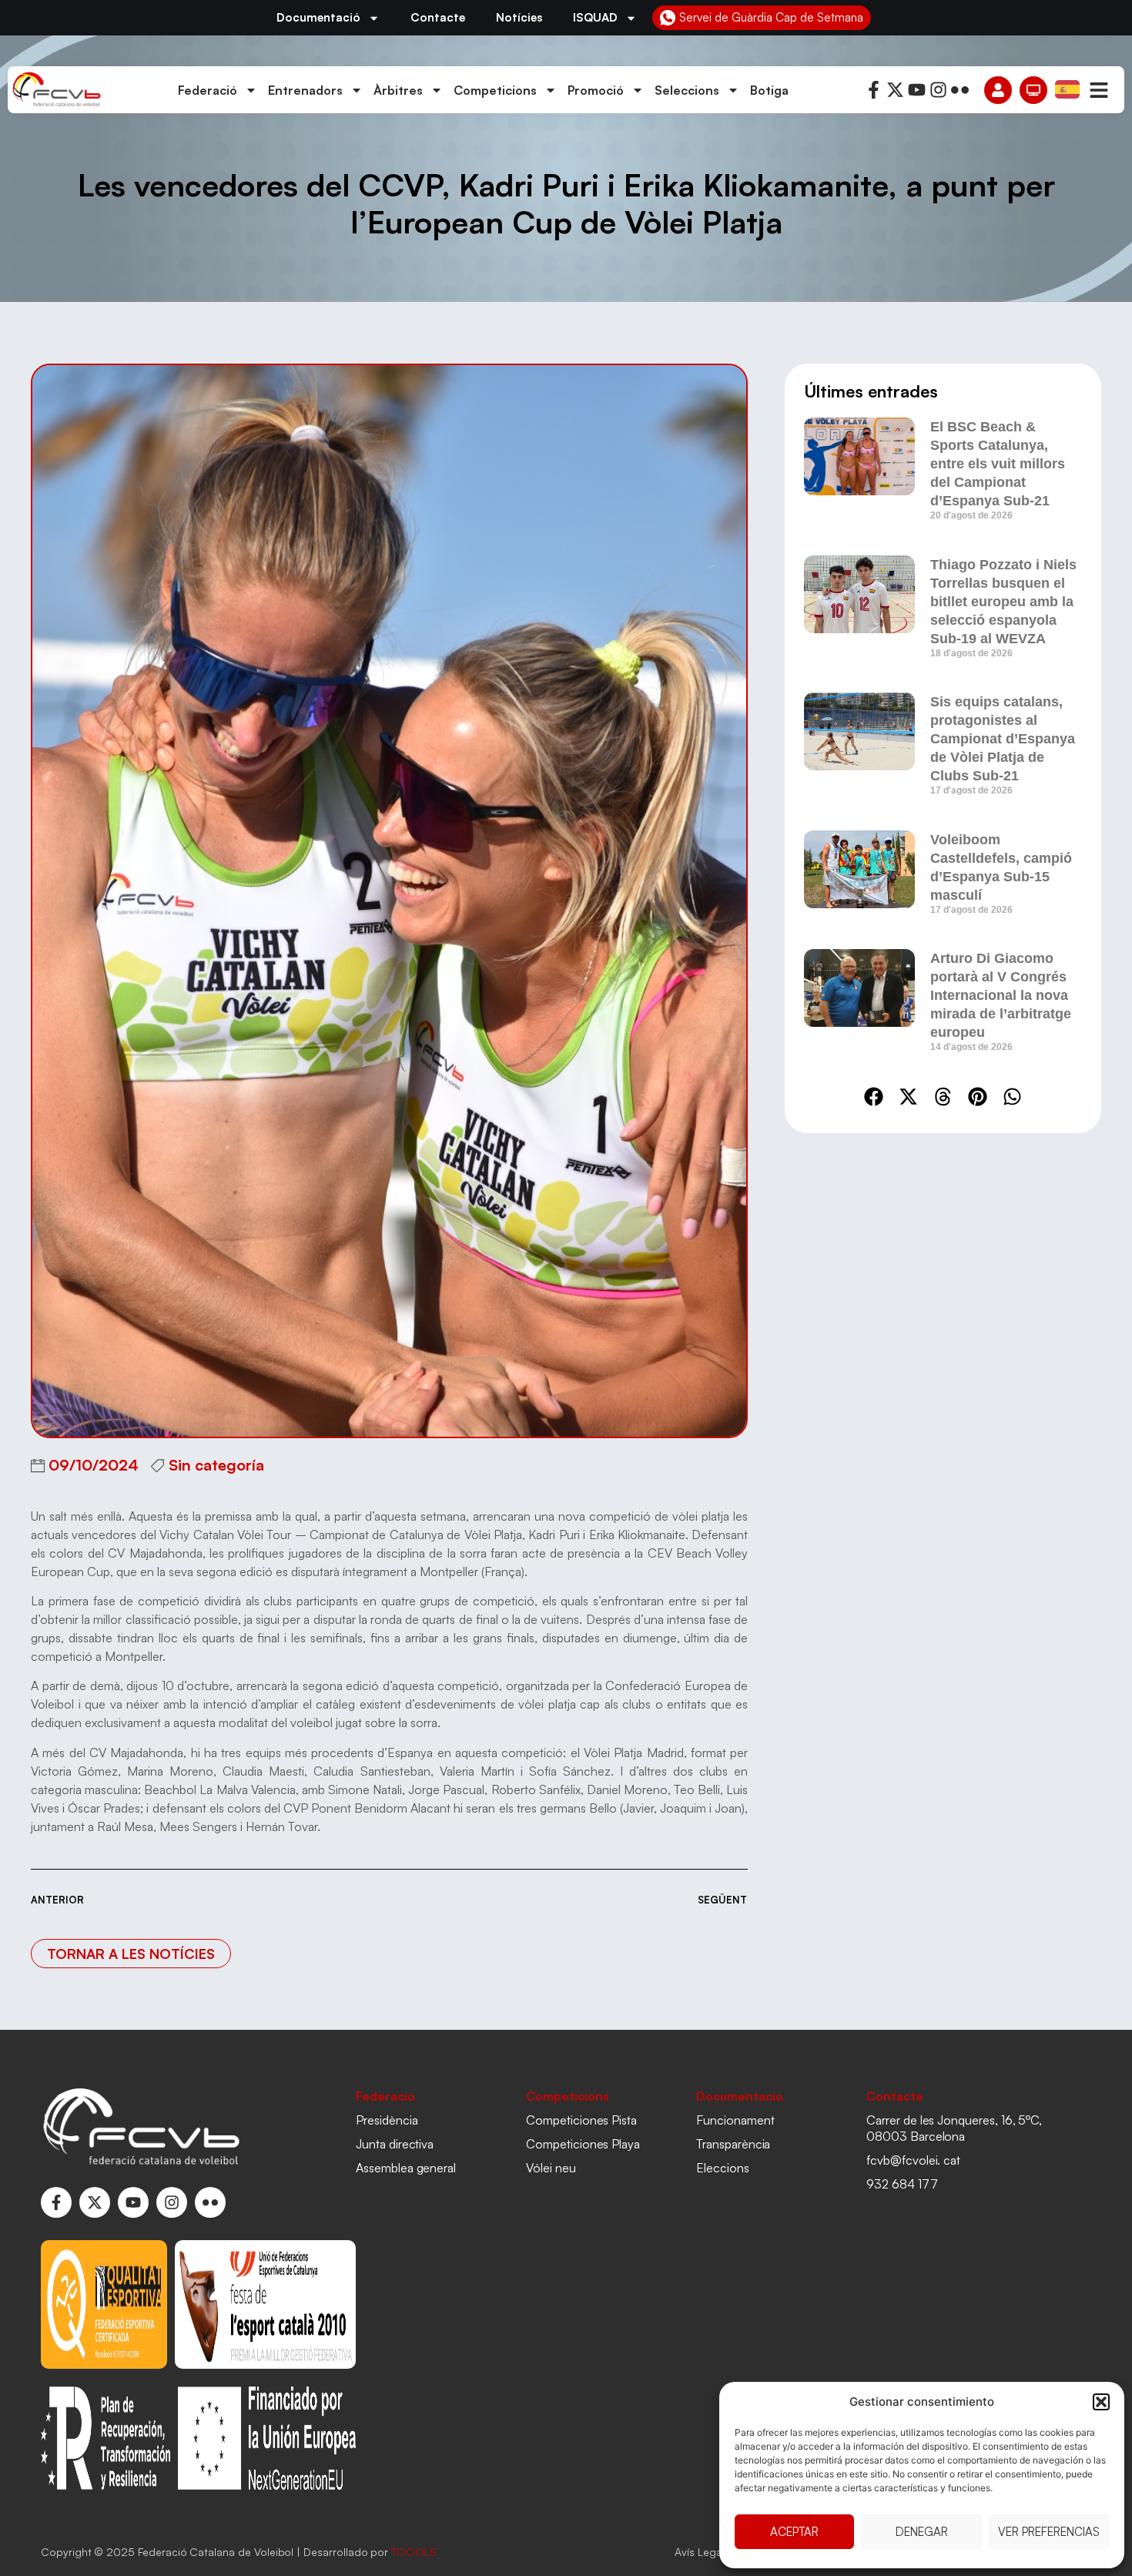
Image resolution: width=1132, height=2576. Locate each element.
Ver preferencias (1049, 2532)
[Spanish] (1068, 89)
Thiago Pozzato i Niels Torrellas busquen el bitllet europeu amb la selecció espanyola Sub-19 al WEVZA (1003, 602)
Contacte (438, 17)
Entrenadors (305, 90)
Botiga (769, 90)
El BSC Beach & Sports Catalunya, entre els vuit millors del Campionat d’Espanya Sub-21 (998, 464)
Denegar (922, 2532)
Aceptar (794, 2532)
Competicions (495, 90)
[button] (1101, 2402)
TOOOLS (414, 2552)
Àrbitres (398, 90)
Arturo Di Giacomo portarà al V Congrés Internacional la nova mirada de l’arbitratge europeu (1001, 995)
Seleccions (687, 90)
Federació (208, 90)
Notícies (519, 17)
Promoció (596, 90)
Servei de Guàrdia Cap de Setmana (771, 17)
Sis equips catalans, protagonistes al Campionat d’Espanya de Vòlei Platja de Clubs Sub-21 (1003, 739)
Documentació (318, 17)
